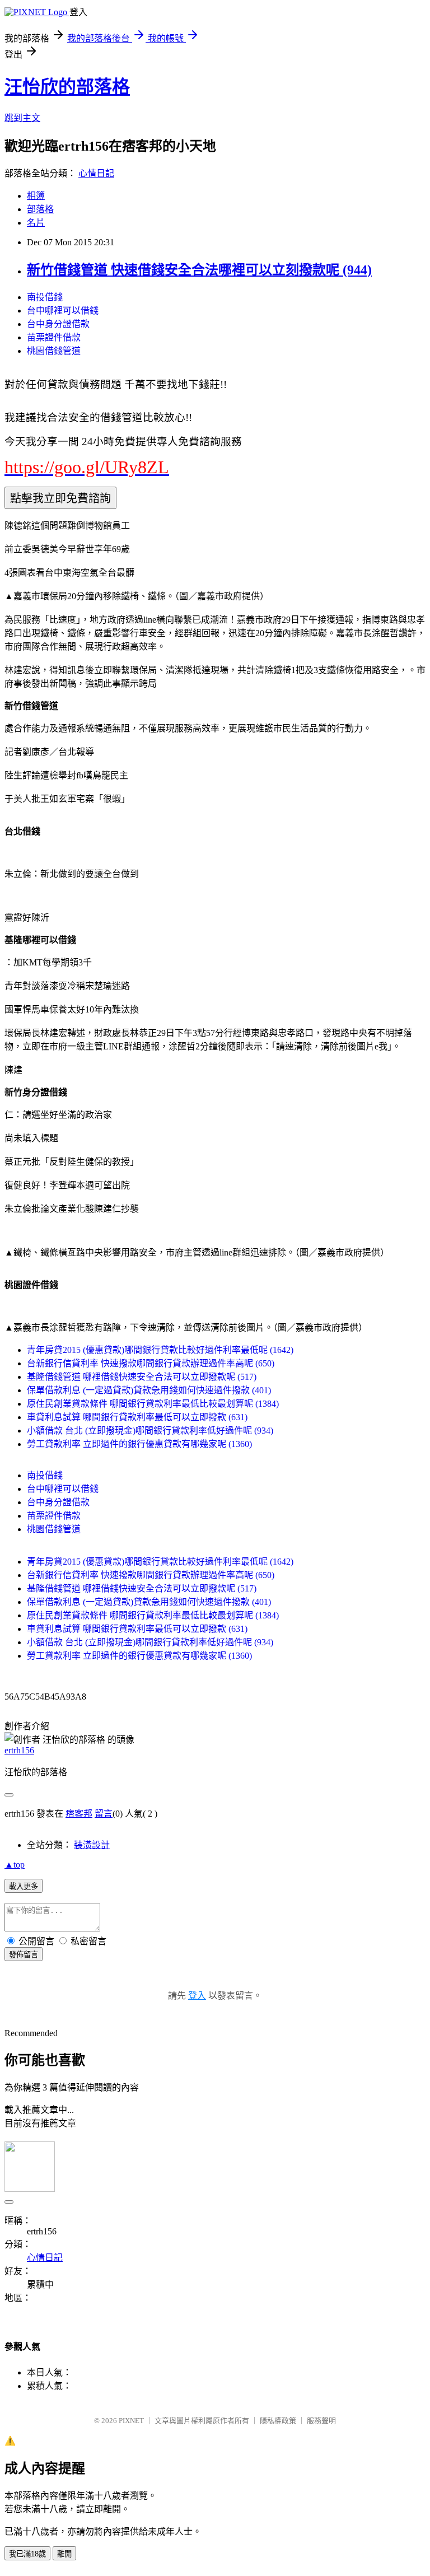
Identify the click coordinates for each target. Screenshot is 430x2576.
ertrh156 (19, 1750)
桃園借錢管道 (54, 351)
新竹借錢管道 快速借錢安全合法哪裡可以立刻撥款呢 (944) (199, 270)
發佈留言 (24, 1955)
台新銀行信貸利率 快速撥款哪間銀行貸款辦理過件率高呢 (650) (151, 1363)
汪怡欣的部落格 (67, 87)
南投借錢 (45, 297)
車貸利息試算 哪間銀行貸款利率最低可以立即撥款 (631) (137, 1417)
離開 (64, 2554)
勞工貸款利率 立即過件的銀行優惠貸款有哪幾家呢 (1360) (139, 1444)
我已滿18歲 (27, 2554)
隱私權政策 (278, 2421)
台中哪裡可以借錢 (63, 311)
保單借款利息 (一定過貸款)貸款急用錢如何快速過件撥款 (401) (149, 1390)
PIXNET (131, 2421)
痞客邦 (79, 1814)
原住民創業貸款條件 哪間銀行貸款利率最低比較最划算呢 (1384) (153, 1404)
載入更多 (24, 1886)
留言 (104, 1814)
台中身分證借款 (58, 324)
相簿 (36, 196)
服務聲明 (321, 2421)
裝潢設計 (92, 1845)
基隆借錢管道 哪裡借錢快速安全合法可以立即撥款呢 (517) (142, 1377)
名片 (36, 223)
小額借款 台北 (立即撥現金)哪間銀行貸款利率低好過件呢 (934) (150, 1431)
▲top (15, 1865)
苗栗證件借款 (54, 337)
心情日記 (96, 173)
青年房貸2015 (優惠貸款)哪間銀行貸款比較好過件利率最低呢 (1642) (160, 1350)
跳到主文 (22, 118)
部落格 (40, 209)
